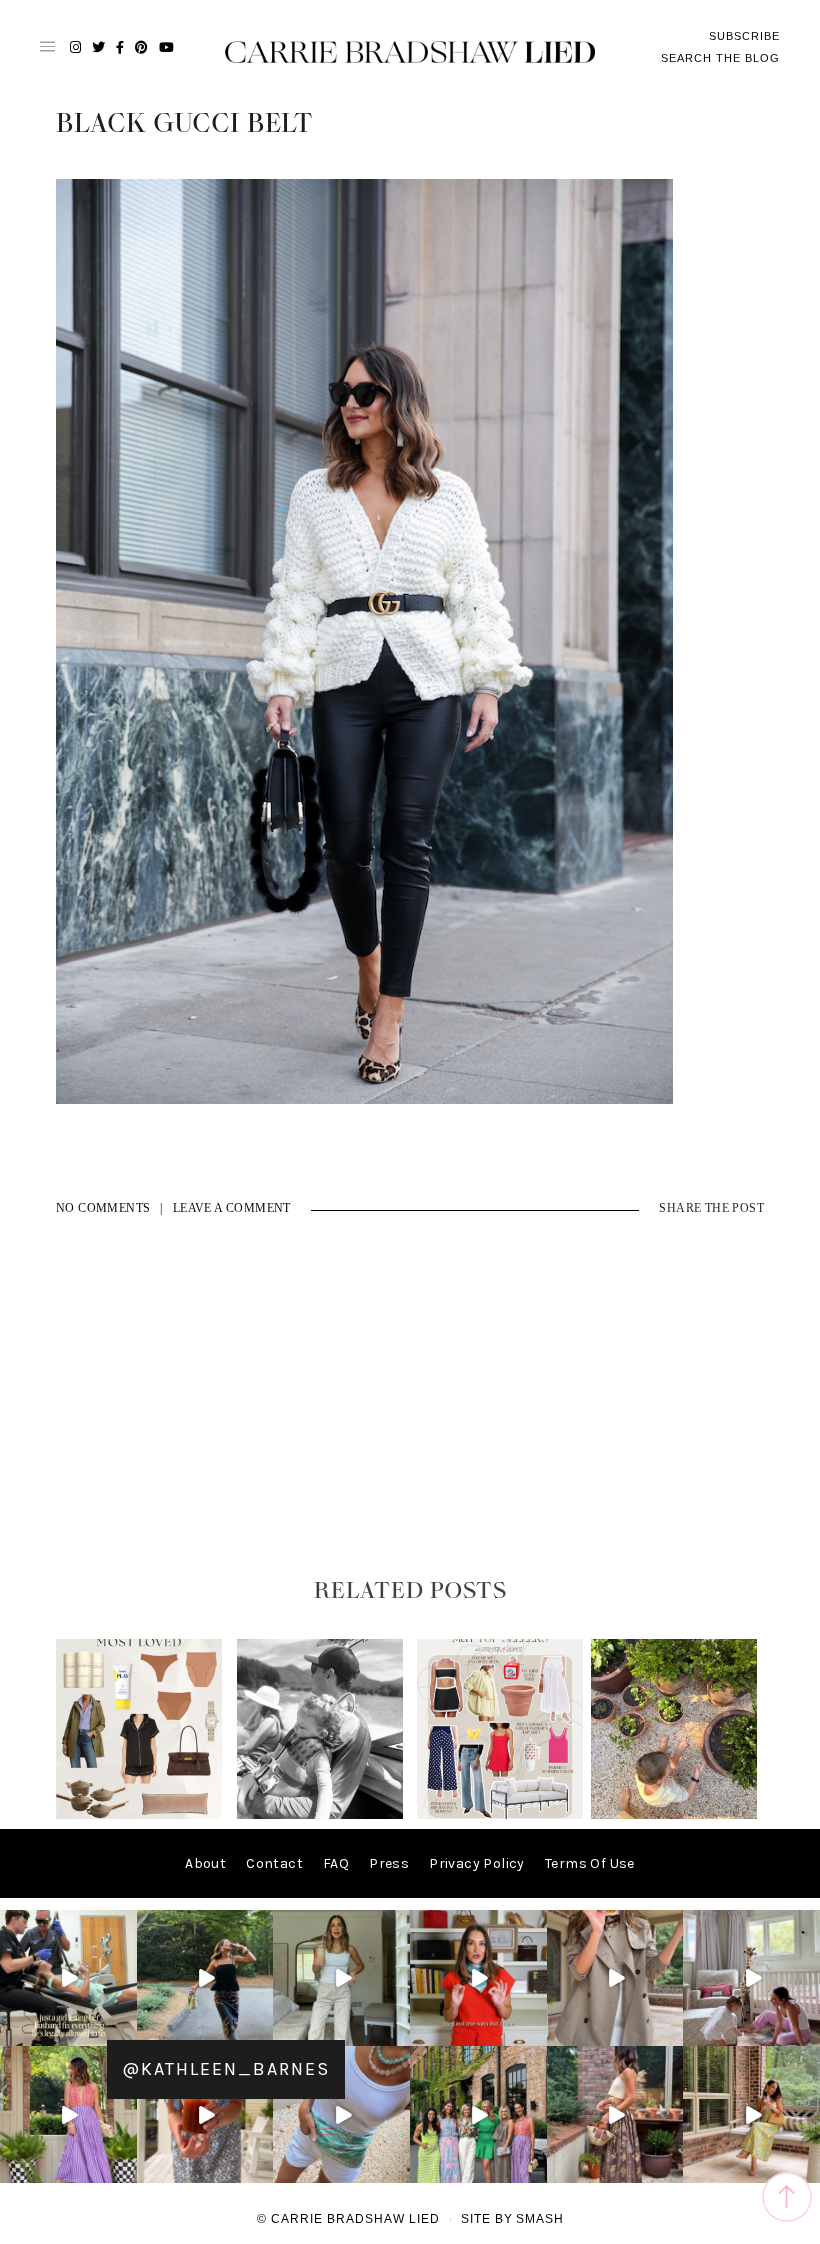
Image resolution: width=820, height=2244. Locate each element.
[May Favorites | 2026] (500, 1814)
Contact (274, 1863)
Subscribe (744, 36)
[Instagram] (125, 2035)
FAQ (336, 1863)
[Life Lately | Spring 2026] (674, 1814)
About (205, 1863)
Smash (540, 2219)
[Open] (68, 1978)
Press (389, 1863)
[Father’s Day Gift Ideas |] (320, 1814)
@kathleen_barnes (226, 2069)
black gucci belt (184, 124)
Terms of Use (590, 1863)
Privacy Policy (477, 1863)
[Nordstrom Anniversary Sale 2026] (139, 1814)
